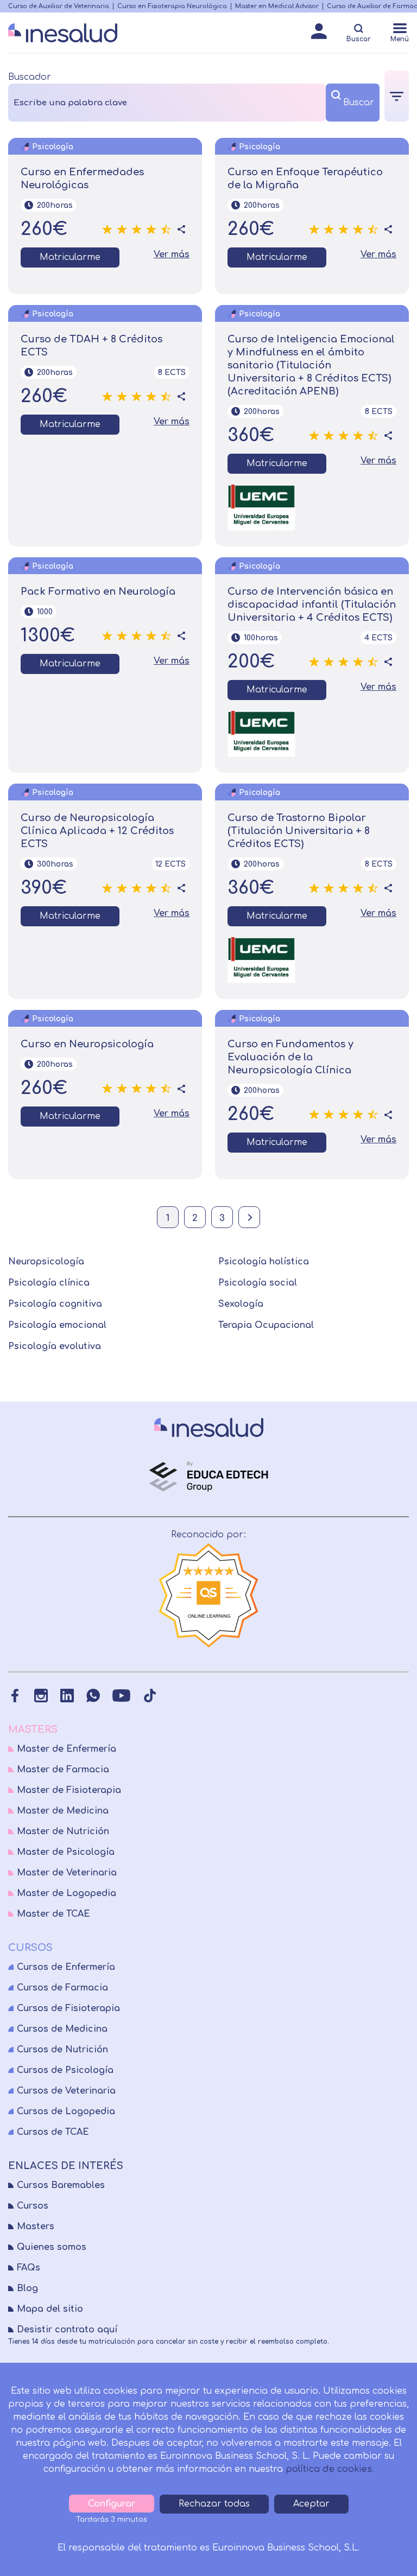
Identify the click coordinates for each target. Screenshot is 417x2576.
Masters (36, 2227)
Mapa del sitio (50, 2309)
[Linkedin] (67, 1696)
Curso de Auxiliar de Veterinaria (59, 6)
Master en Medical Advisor (277, 6)
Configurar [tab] (112, 2504)
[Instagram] (41, 1696)
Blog (27, 2288)
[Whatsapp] (93, 1696)
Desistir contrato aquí (67, 2330)
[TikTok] (150, 1696)
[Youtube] (121, 1696)
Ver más (172, 255)
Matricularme (70, 257)
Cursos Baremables (61, 2185)
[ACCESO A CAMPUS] (319, 34)
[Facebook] (15, 1696)
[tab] (397, 96)
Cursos (33, 2206)
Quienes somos (52, 2247)
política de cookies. (330, 2469)
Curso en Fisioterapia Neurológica (172, 6)
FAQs (29, 2268)
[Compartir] (181, 230)
